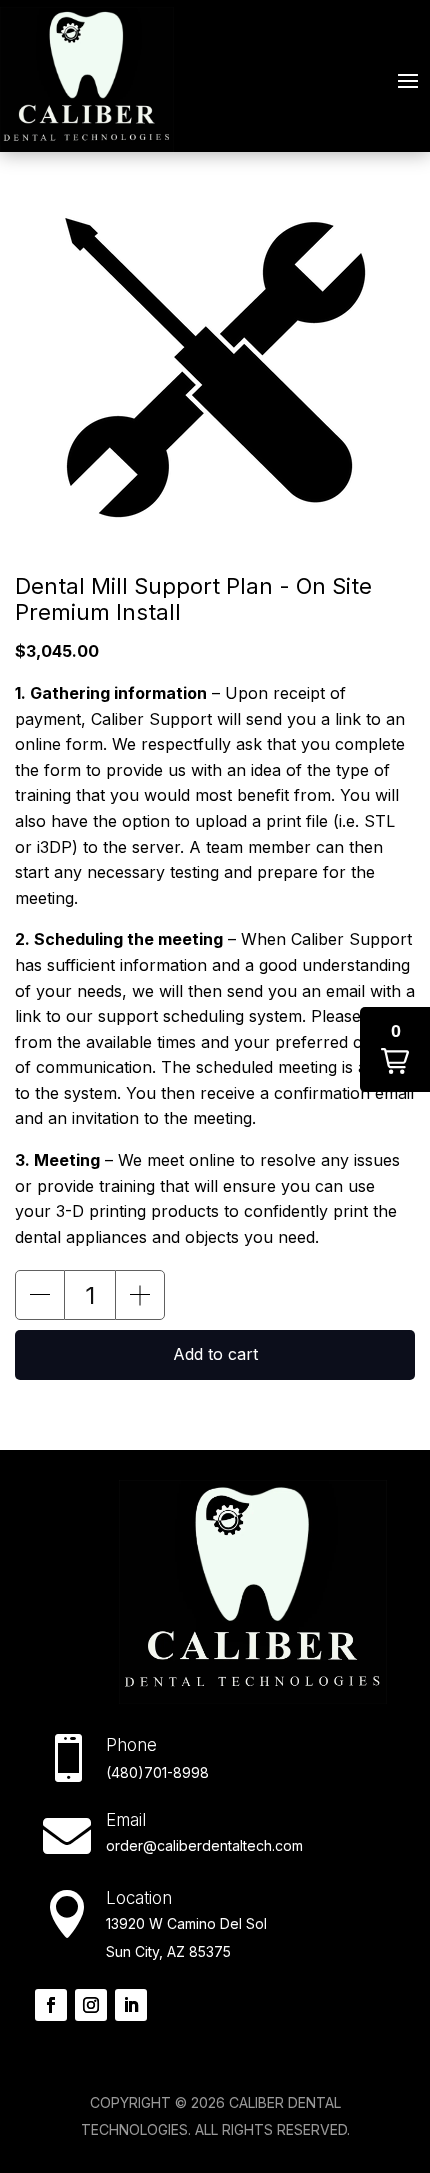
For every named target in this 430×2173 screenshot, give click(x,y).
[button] (40, 1295)
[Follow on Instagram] (91, 2005)
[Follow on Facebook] (51, 2005)
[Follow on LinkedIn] (131, 2005)
